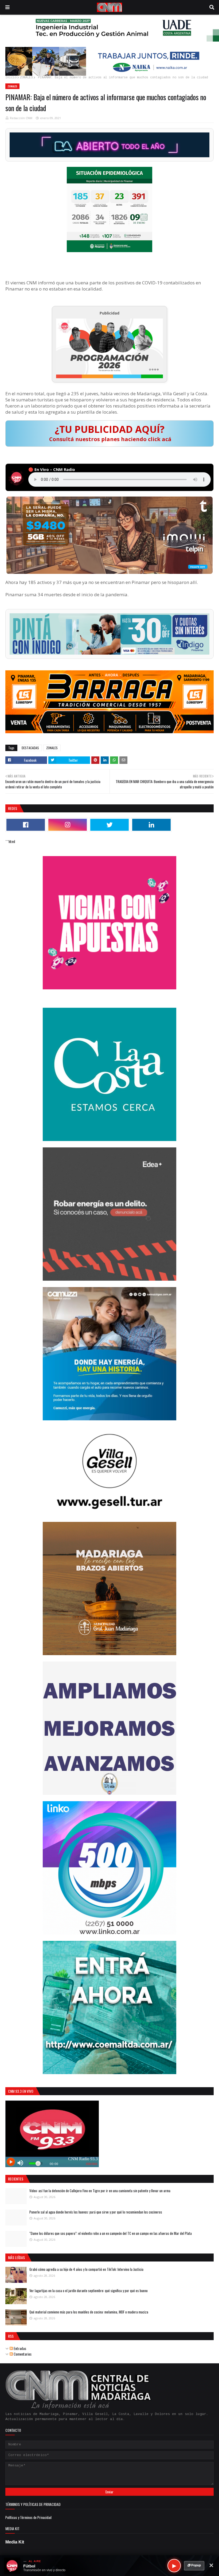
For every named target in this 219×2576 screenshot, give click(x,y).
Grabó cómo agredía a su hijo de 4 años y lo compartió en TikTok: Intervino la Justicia (86, 2269)
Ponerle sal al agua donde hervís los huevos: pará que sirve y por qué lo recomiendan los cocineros (96, 2212)
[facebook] (26, 825)
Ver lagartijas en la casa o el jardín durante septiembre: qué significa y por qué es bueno (89, 2291)
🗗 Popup (194, 2565)
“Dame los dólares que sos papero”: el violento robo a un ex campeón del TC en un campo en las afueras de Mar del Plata (111, 2233)
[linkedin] (151, 825)
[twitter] (109, 825)
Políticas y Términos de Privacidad (28, 2517)
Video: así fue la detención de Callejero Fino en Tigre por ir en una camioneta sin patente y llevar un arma (100, 2191)
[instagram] (68, 825)
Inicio (11, 78)
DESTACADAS (30, 748)
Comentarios (22, 2354)
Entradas (19, 2348)
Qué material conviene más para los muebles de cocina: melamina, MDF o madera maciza (89, 2312)
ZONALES (26, 78)
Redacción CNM (21, 118)
